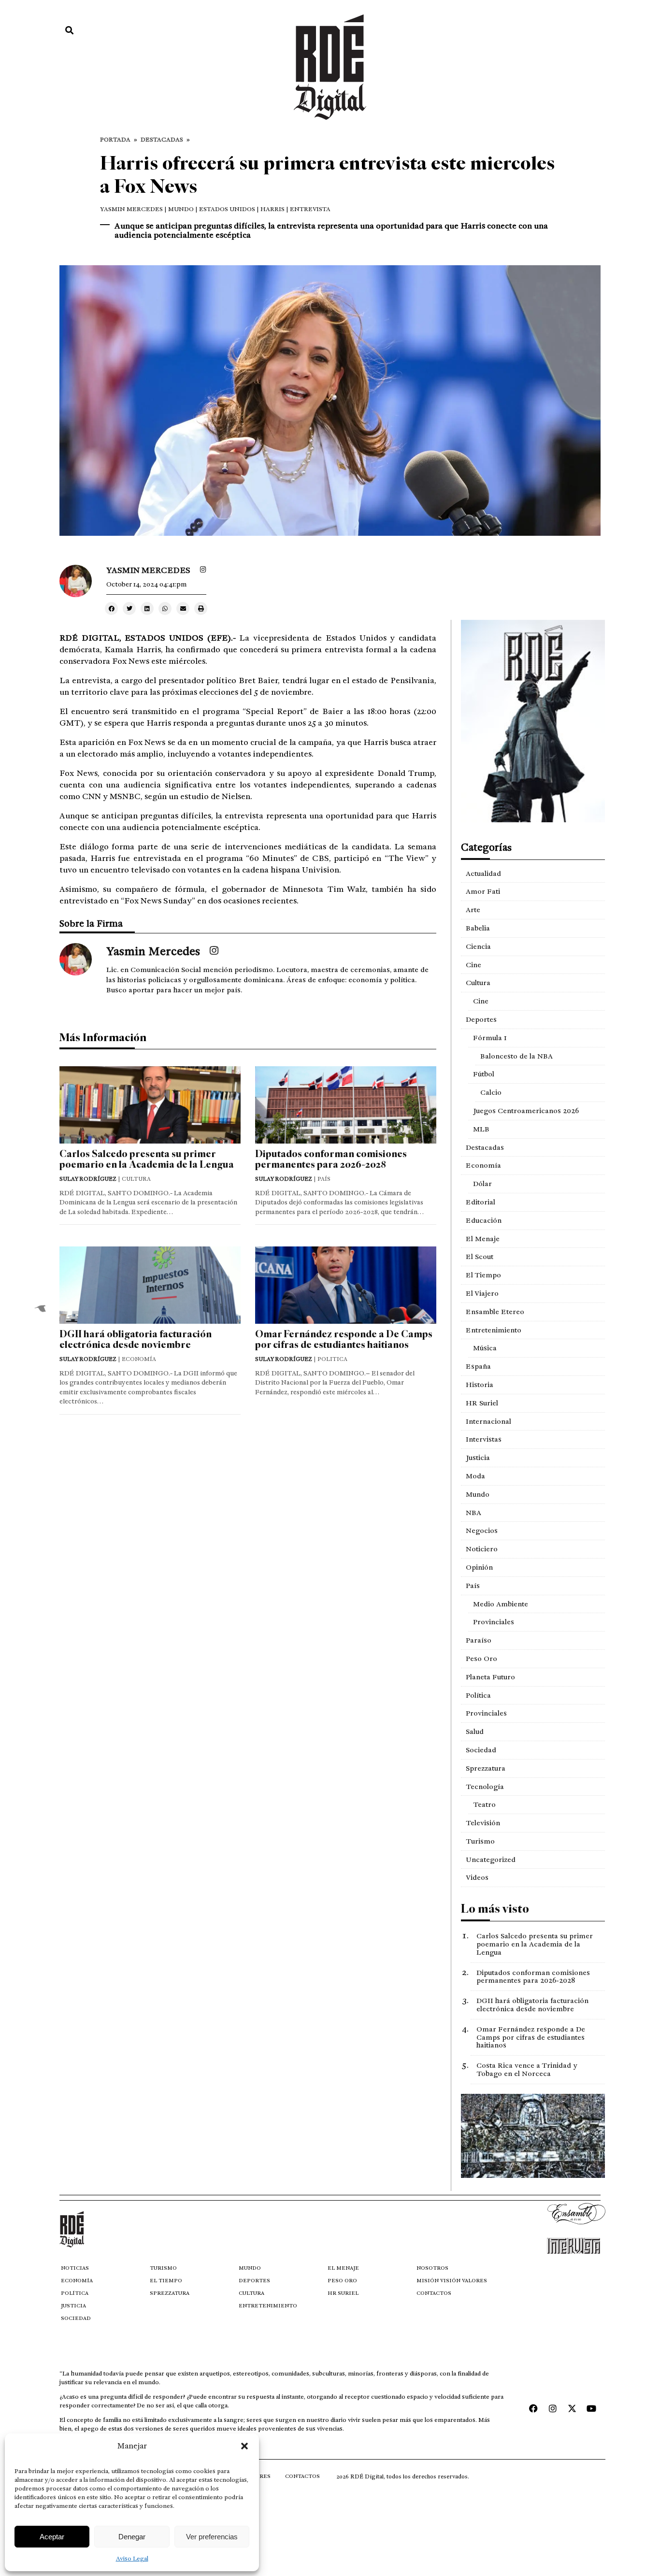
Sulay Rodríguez (88, 1179)
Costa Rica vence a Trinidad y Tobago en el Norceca (527, 2069)
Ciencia (478, 946)
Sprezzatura (486, 1768)
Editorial (481, 1202)
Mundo (478, 1494)
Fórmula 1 (490, 1038)
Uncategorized (491, 1860)
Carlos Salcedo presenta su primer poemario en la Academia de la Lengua (147, 1159)
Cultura (478, 983)
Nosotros (432, 2268)
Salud (475, 1732)
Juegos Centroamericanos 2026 (526, 1111)
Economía (483, 1165)
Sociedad (481, 1750)
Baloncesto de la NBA (517, 1056)
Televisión (483, 1823)
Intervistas (484, 1439)
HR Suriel (482, 1403)
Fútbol (484, 1074)
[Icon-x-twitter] (572, 2408)
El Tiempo (483, 1275)
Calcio (491, 1092)
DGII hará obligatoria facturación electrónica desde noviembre (136, 1339)
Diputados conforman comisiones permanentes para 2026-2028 (331, 1159)
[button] (244, 2446)
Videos (477, 1877)
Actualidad (483, 873)
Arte (473, 910)
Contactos (434, 2293)
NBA (473, 1513)
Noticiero (482, 1549)
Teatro (484, 1804)
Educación (484, 1220)
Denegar (132, 2537)
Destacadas (162, 140)
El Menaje (483, 1239)
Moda (475, 1476)
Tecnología (485, 1787)
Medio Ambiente (501, 1604)
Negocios (482, 1531)
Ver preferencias (212, 2537)
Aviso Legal (132, 2559)
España (478, 1366)
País (473, 1586)
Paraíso (479, 1640)
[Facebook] (533, 2408)
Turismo (480, 1841)
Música (485, 1348)
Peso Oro (481, 1659)
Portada (115, 140)
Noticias (75, 2268)
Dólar (482, 1184)
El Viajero (482, 1293)
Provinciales (494, 1622)
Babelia (478, 928)
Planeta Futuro (490, 1677)
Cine (473, 965)
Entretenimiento (494, 1330)
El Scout (480, 1257)
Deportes (481, 1019)
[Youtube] (591, 2408)
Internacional (488, 1421)
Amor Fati (483, 891)
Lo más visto (495, 1909)
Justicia (478, 1458)
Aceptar (52, 2537)
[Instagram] (553, 2408)
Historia (480, 1385)
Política (478, 1695)
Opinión (479, 1567)
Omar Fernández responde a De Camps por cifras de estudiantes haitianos (344, 1339)
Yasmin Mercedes (131, 209)
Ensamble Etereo (495, 1312)
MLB (481, 1129)
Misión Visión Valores (452, 2281)
